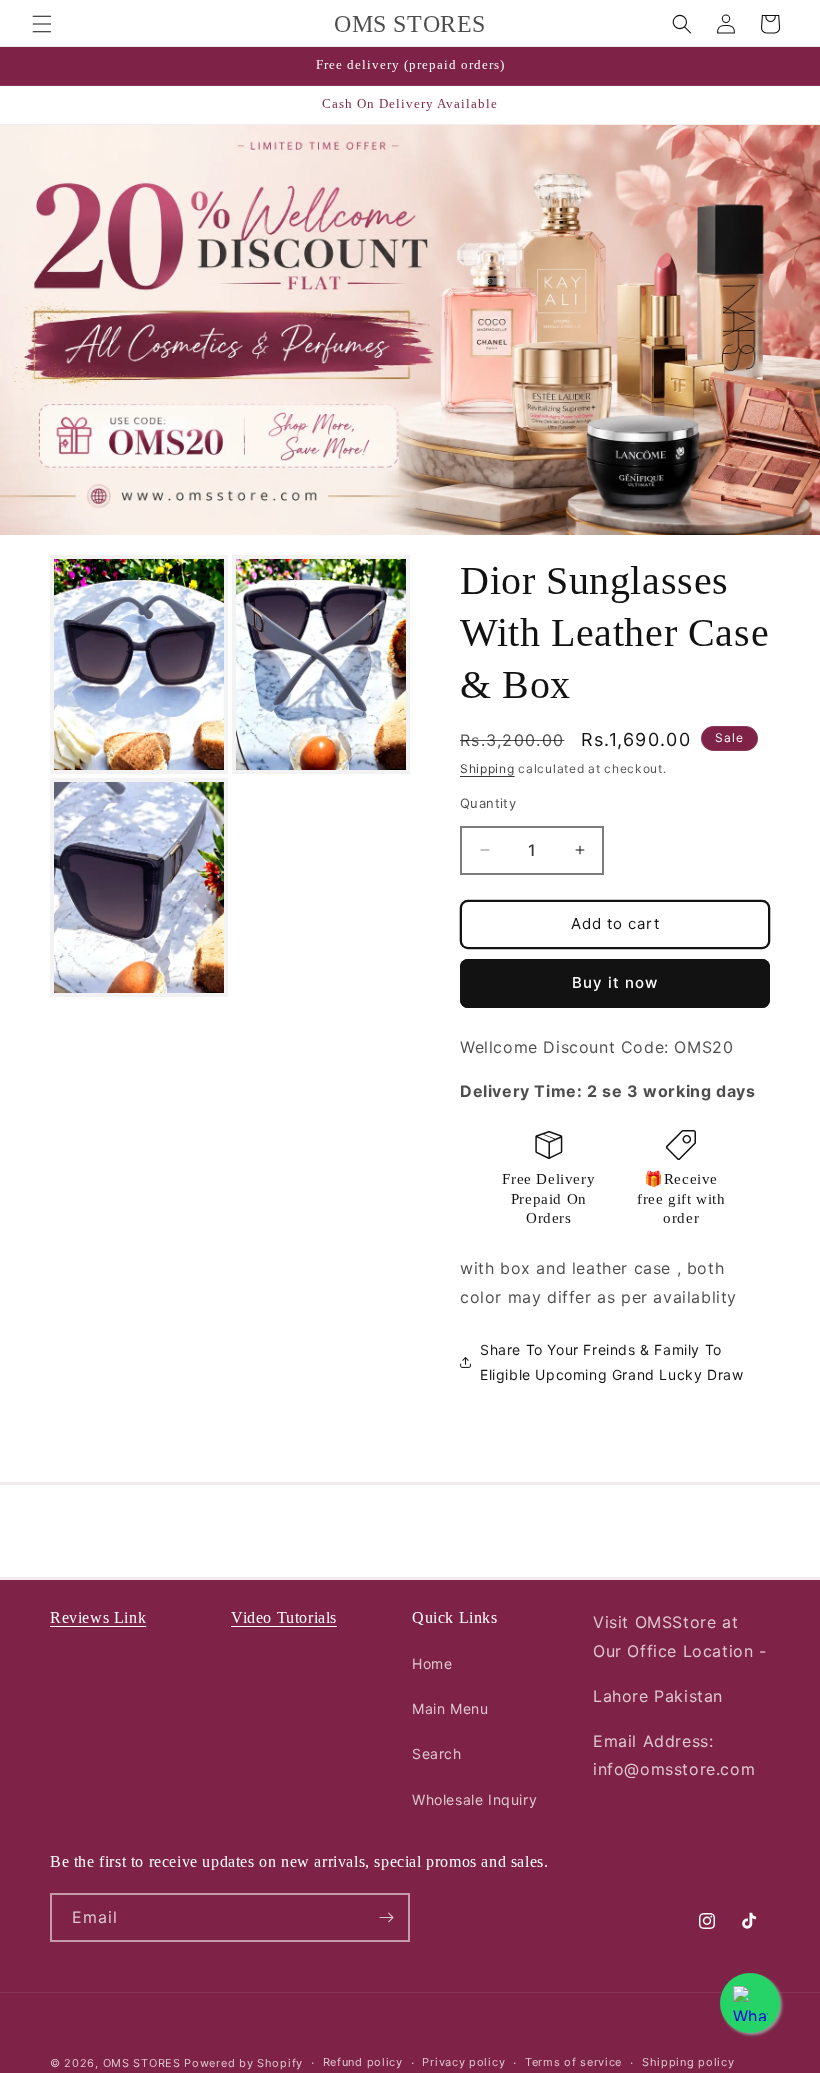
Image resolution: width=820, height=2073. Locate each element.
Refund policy (363, 2062)
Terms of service (573, 2062)
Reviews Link (98, 1617)
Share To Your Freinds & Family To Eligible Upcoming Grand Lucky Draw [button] (611, 1362)
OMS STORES (142, 2063)
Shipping (487, 768)
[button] (42, 24)
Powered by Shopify (243, 2063)
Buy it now (615, 982)
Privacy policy (463, 2062)
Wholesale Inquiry (474, 1799)
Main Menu (450, 1708)
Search (437, 1753)
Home (432, 1663)
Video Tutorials (284, 1617)
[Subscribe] (386, 1917)
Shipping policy (688, 2062)
